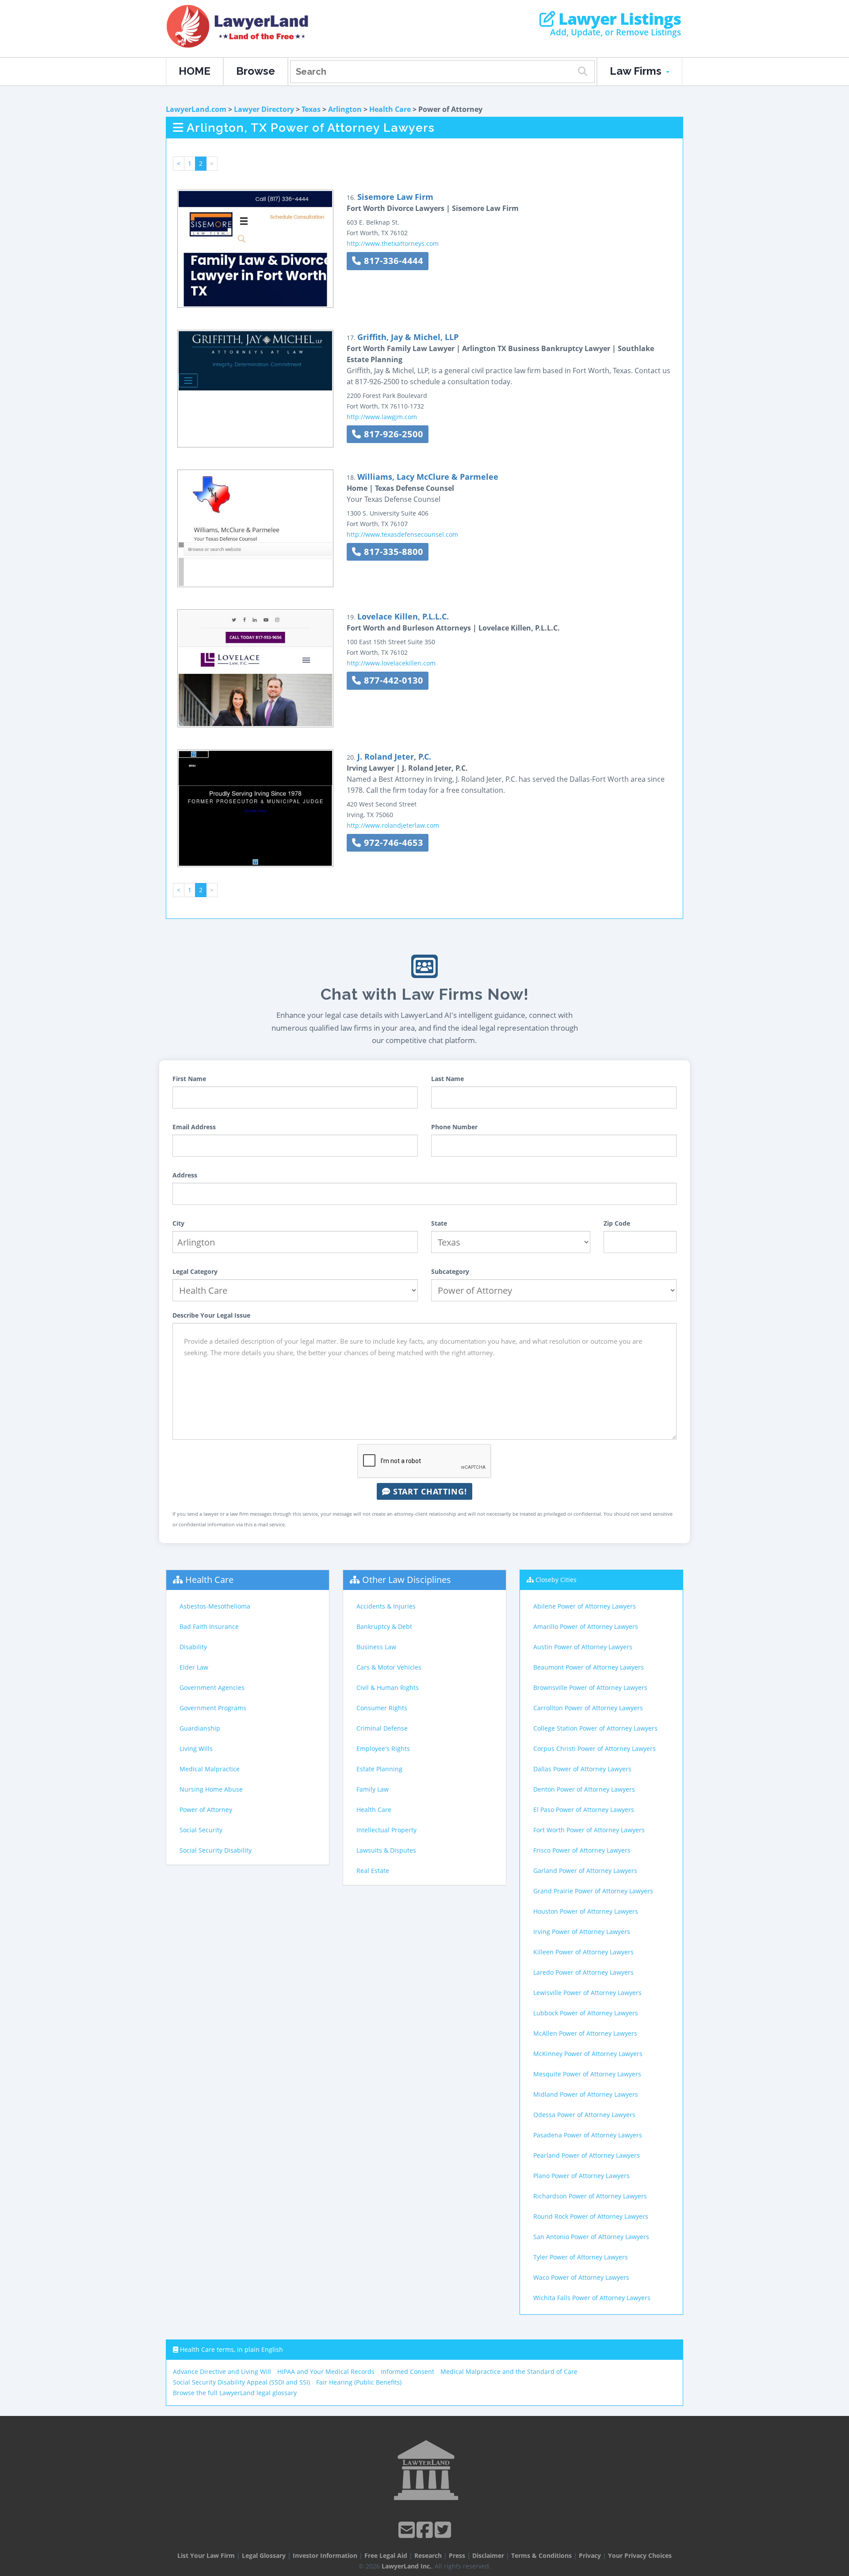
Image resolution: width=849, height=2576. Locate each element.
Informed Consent (407, 2372)
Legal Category (195, 1271)
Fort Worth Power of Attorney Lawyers (589, 1830)
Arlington (345, 109)
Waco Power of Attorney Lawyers (581, 2277)
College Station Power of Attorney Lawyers (595, 1728)
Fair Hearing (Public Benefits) (359, 2382)
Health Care (390, 109)
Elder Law (194, 1667)
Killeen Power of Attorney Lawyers (583, 1952)
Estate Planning (379, 1769)
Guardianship (200, 1728)
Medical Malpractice (210, 1769)
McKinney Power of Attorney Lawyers (588, 2054)
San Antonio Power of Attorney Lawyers (591, 2237)
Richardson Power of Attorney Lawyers (590, 2196)
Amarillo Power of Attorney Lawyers (586, 1626)
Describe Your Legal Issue (211, 1315)
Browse (256, 71)
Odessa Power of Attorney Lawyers (584, 2115)
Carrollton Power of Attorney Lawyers (588, 1708)
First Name (189, 1079)
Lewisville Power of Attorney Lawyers (587, 1993)
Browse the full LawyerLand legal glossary (235, 2393)
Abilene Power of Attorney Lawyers (585, 1606)
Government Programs (213, 1708)
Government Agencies (212, 1687)
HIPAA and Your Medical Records (326, 2372)
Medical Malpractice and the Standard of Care (509, 2372)
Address (185, 1175)
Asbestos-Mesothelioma (215, 1606)
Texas (311, 109)
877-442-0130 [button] (392, 680)
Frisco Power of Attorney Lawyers (582, 1850)
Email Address (194, 1127)
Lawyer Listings (618, 19)
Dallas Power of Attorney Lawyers (582, 1769)
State (439, 1223)
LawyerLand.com (196, 109)
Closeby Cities (556, 1580)
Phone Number (454, 1127)
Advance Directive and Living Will (222, 2372)
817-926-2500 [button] (392, 434)
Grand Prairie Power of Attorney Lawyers (593, 1891)
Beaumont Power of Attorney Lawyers (589, 1667)
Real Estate (373, 1871)
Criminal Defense (382, 1728)
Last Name (447, 1079)
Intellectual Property (386, 1830)
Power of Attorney (206, 1810)
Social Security (201, 1830)
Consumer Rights (382, 1708)
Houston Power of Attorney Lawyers (586, 1911)
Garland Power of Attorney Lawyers (585, 1871)
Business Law (376, 1647)
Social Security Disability (216, 1850)
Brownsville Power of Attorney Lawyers (590, 1687)
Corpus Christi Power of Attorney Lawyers (595, 1749)
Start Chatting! (429, 1491)
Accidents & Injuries (386, 1606)
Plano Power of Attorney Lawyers (581, 2176)
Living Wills (196, 1749)
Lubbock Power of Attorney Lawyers (586, 2013)
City (178, 1223)
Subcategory (450, 1271)
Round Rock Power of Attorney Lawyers (591, 2216)
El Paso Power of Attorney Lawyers (584, 1810)
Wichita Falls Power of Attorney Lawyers (592, 2298)
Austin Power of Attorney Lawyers (583, 1647)
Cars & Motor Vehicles (389, 1667)
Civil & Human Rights (388, 1687)
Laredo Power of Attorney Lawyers (583, 1972)
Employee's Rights (383, 1749)
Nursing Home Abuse (211, 1789)
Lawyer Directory (264, 109)
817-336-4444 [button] (392, 261)
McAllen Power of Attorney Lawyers (585, 2033)
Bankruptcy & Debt (384, 1626)
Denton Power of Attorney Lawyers (584, 1789)
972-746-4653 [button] (392, 843)
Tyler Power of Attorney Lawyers (581, 2257)
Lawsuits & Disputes (386, 1850)
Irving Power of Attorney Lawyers (582, 1932)
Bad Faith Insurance (209, 1626)
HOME (195, 71)
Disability (193, 1647)
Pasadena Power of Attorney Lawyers (588, 2135)
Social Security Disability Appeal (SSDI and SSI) (241, 2382)
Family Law (373, 1789)
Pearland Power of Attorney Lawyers (587, 2155)
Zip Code (617, 1223)
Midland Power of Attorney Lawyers (586, 2094)
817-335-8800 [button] (392, 552)
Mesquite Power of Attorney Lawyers (587, 2074)
